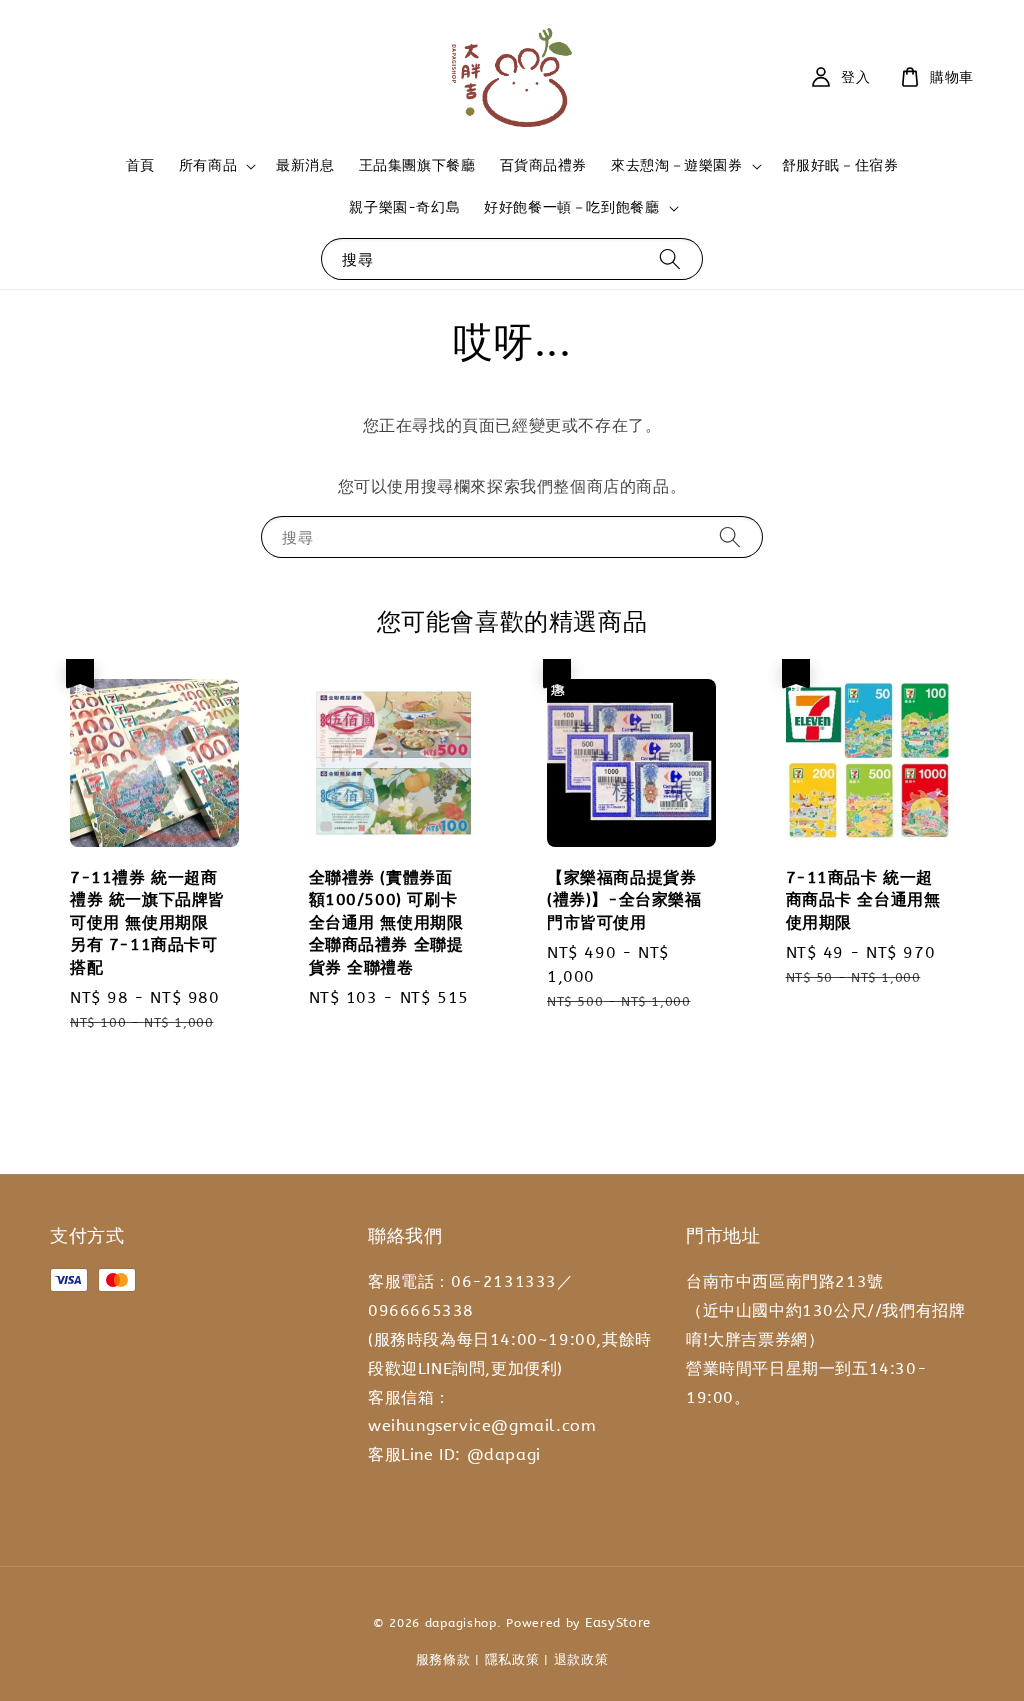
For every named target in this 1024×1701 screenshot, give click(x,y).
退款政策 (581, 1659)
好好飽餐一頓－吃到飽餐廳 (571, 207)
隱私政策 (512, 1659)
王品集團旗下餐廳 (417, 165)
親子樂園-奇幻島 (404, 207)
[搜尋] (670, 258)
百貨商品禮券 (544, 165)
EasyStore (618, 1622)
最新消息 (305, 165)
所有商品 (208, 165)
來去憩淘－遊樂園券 (676, 165)
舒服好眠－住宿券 (840, 165)
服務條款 (443, 1659)
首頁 (140, 165)
